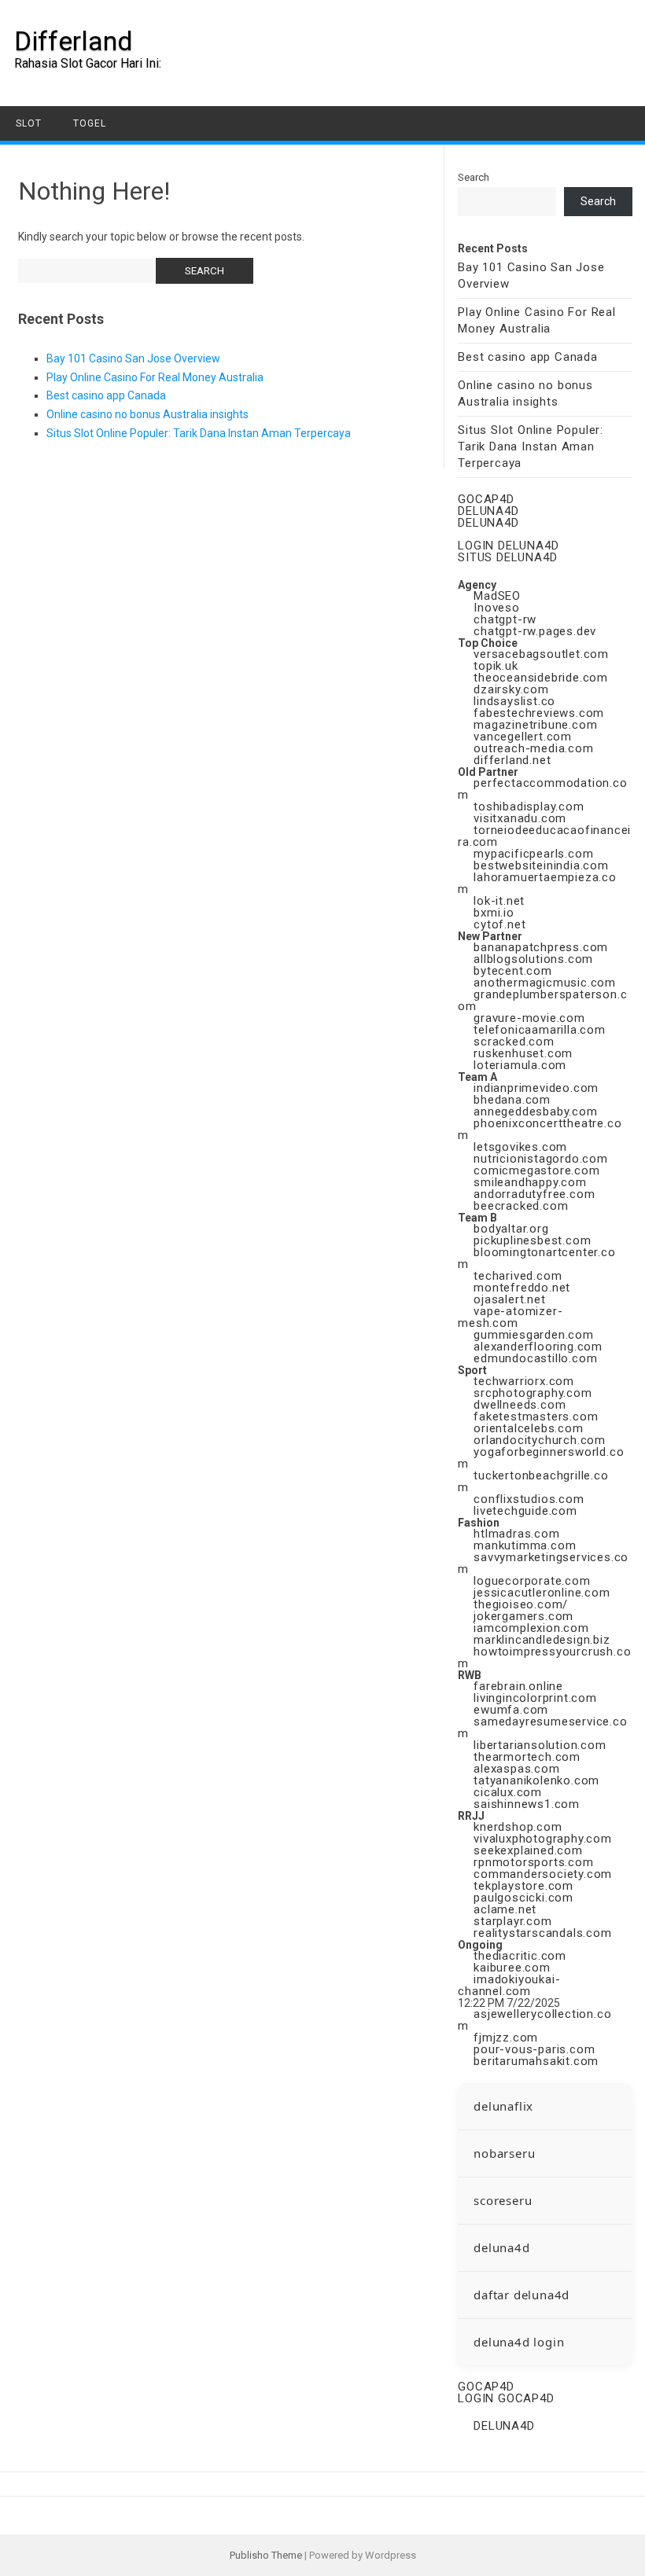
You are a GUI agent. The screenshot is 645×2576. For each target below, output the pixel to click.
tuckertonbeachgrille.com (533, 1481)
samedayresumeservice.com (542, 1727)
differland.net (512, 760)
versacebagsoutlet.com (541, 654)
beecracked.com (521, 1206)
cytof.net (499, 924)
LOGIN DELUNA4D (508, 546)
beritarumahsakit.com (536, 2061)
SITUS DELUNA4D (507, 557)
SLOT (29, 123)
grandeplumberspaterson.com (542, 1000)
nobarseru (504, 2153)
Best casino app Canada (106, 395)
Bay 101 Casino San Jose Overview (133, 358)
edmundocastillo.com (535, 1358)
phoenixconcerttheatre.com (540, 1129)
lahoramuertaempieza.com (537, 883)
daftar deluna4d (522, 2295)
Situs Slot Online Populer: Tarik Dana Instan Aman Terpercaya (199, 433)
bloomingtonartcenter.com (536, 1258)
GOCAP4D (486, 499)
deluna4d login (519, 2342)
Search (474, 177)
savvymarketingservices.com (543, 1563)
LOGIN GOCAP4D (506, 2398)
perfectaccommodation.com (542, 789)
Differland (74, 41)
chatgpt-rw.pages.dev (535, 631)
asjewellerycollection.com (534, 2020)
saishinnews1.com (527, 1804)
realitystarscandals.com (542, 1933)
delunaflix (503, 2106)
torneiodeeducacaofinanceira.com (544, 836)
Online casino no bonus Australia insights (147, 414)
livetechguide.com (525, 1511)
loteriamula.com (520, 1065)
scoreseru (503, 2200)
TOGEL (90, 123)
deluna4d (501, 2247)
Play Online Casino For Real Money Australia (155, 377)
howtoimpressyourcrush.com (544, 1657)
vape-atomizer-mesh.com (510, 1317)
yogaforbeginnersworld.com (541, 1458)
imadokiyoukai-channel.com (509, 1985)
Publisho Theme (266, 2555)
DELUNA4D (488, 511)
